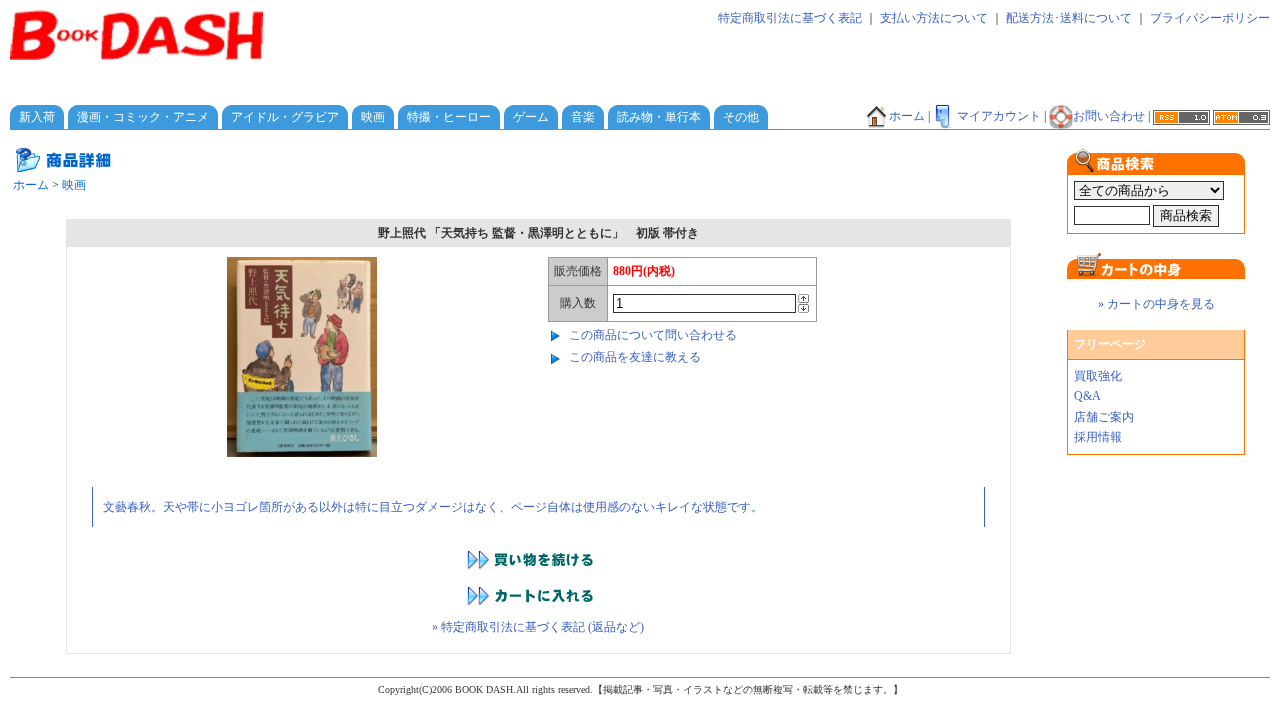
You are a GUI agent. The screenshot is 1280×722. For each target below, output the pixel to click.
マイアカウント (999, 116)
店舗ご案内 (1104, 417)
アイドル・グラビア (285, 117)
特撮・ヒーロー (449, 117)
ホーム (907, 116)
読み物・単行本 (659, 117)
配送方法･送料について (1069, 18)
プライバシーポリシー (1210, 18)
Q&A (1087, 396)
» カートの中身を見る (1156, 304)
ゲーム (531, 117)
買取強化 (1098, 376)
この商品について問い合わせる (653, 335)
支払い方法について (934, 18)
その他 (741, 117)
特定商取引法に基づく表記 (790, 18)
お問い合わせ (1109, 116)
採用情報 (1098, 437)
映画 (373, 117)
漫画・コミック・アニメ (143, 117)
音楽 (583, 117)
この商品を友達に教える (635, 357)
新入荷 (37, 117)
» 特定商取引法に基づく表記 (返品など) (538, 627)
